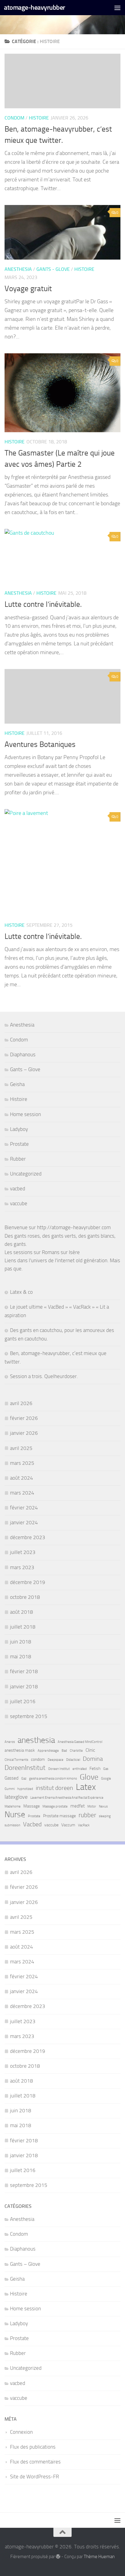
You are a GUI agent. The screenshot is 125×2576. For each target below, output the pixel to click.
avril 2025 (21, 1448)
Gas (106, 1769)
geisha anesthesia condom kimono (53, 1779)
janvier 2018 (24, 1687)
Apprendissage (48, 1751)
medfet (78, 1806)
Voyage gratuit (28, 289)
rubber (87, 1815)
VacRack (84, 1825)
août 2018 (22, 1612)
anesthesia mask (20, 1750)
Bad (64, 1751)
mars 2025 (22, 1463)
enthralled (80, 1769)
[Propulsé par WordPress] (58, 2557)
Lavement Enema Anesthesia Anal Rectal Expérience (67, 1798)
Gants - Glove (53, 269)
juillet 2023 (23, 1552)
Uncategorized (26, 1174)
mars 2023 (22, 1567)
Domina (93, 1759)
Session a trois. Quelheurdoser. (44, 1376)
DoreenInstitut (25, 1768)
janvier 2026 (24, 1433)
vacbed (18, 1189)
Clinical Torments (16, 1760)
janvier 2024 (24, 1522)
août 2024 (22, 1478)
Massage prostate (55, 1806)
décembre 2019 (28, 1582)
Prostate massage (59, 1816)
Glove (89, 1777)
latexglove (16, 1797)
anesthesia (36, 1740)
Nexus (103, 1806)
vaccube (19, 1203)
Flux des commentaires (35, 2462)
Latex (86, 1787)
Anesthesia (18, 269)
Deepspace (56, 1760)
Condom (14, 118)
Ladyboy (19, 1129)
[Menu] (117, 8)
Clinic (90, 1750)
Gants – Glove (25, 1069)
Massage (32, 1806)
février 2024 (24, 1508)
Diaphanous (23, 1054)
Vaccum (68, 1825)
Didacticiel (73, 1760)
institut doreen (54, 1788)
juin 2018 (21, 1642)
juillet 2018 (23, 1627)
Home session (25, 1114)
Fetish (95, 1768)
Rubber (18, 1159)
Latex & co (21, 1292)
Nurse (15, 1815)
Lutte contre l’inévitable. (43, 604)
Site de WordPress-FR (34, 2477)
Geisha (17, 1084)
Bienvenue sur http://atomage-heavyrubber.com (58, 1227)
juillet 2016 (23, 1701)
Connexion (21, 2432)
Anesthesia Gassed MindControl (80, 1742)
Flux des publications (33, 2447)
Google (106, 1779)
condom (38, 1759)
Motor (92, 1806)
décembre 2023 (28, 1537)
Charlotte (76, 1751)
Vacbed (32, 1824)
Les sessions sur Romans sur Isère (42, 1252)
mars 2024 (22, 1493)
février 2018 (24, 1671)
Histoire (39, 118)
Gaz (24, 1779)
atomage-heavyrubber (35, 7)
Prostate (19, 1144)
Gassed (12, 1778)
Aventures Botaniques (40, 744)
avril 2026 (21, 1403)
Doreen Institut (59, 1769)
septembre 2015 (29, 1716)
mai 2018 (21, 1656)
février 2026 (24, 1418)
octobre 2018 (25, 1597)
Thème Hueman (99, 2557)
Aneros (10, 1742)
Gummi (10, 1789)
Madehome (13, 1806)
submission (12, 1825)
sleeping (105, 1816)
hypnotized (25, 1789)
